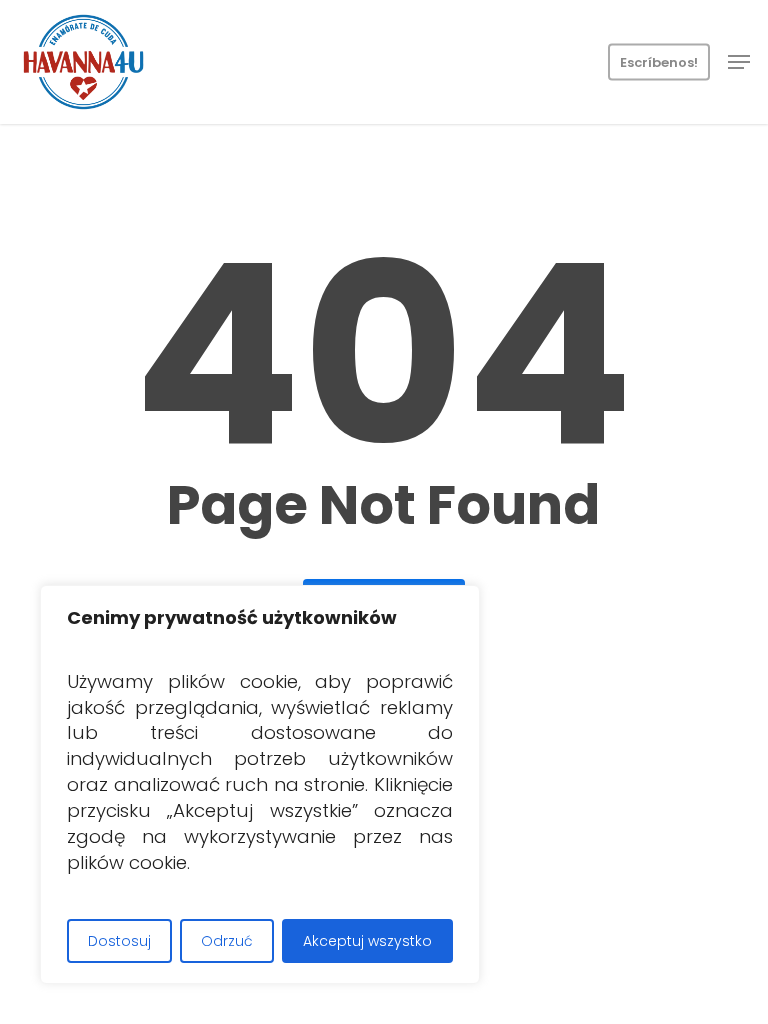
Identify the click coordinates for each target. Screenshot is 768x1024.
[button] (739, 62)
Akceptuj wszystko (367, 941)
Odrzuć (227, 941)
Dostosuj (119, 941)
